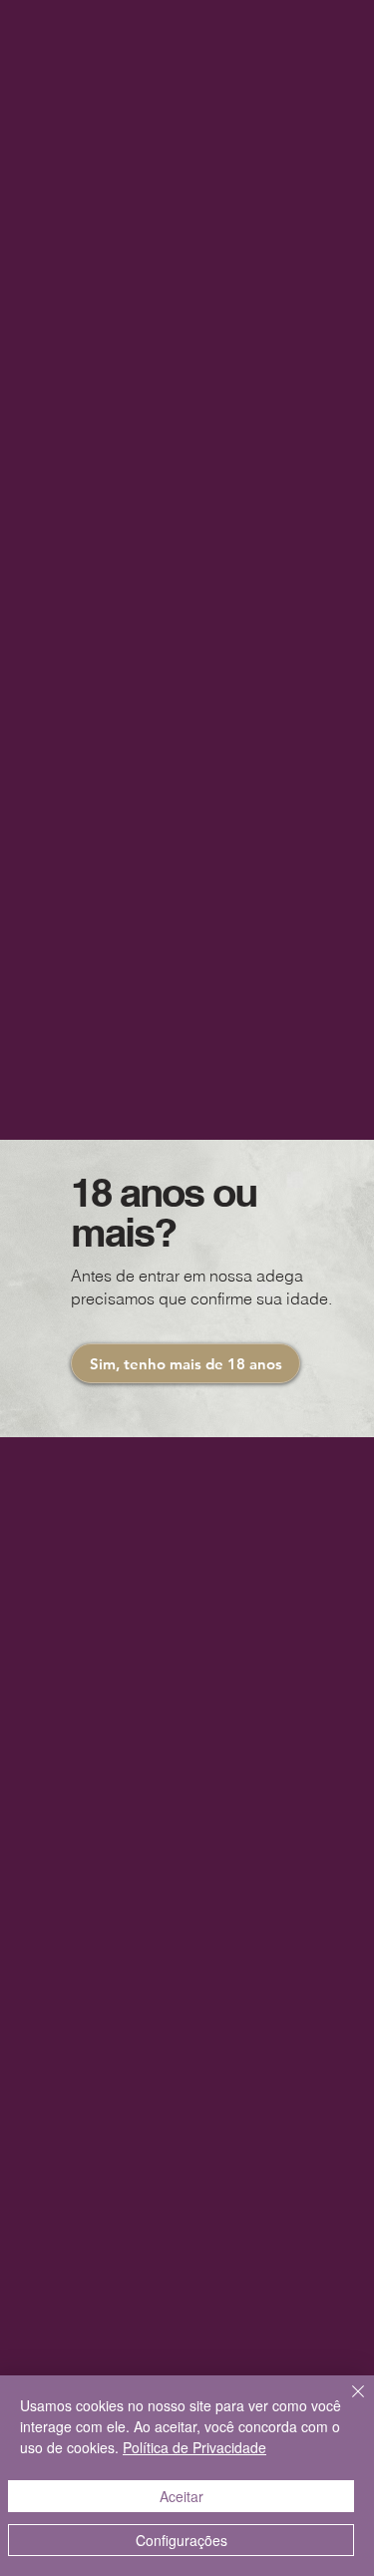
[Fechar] (346, 2403)
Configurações (182, 2540)
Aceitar (182, 2496)
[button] (186, 1363)
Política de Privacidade (194, 2447)
